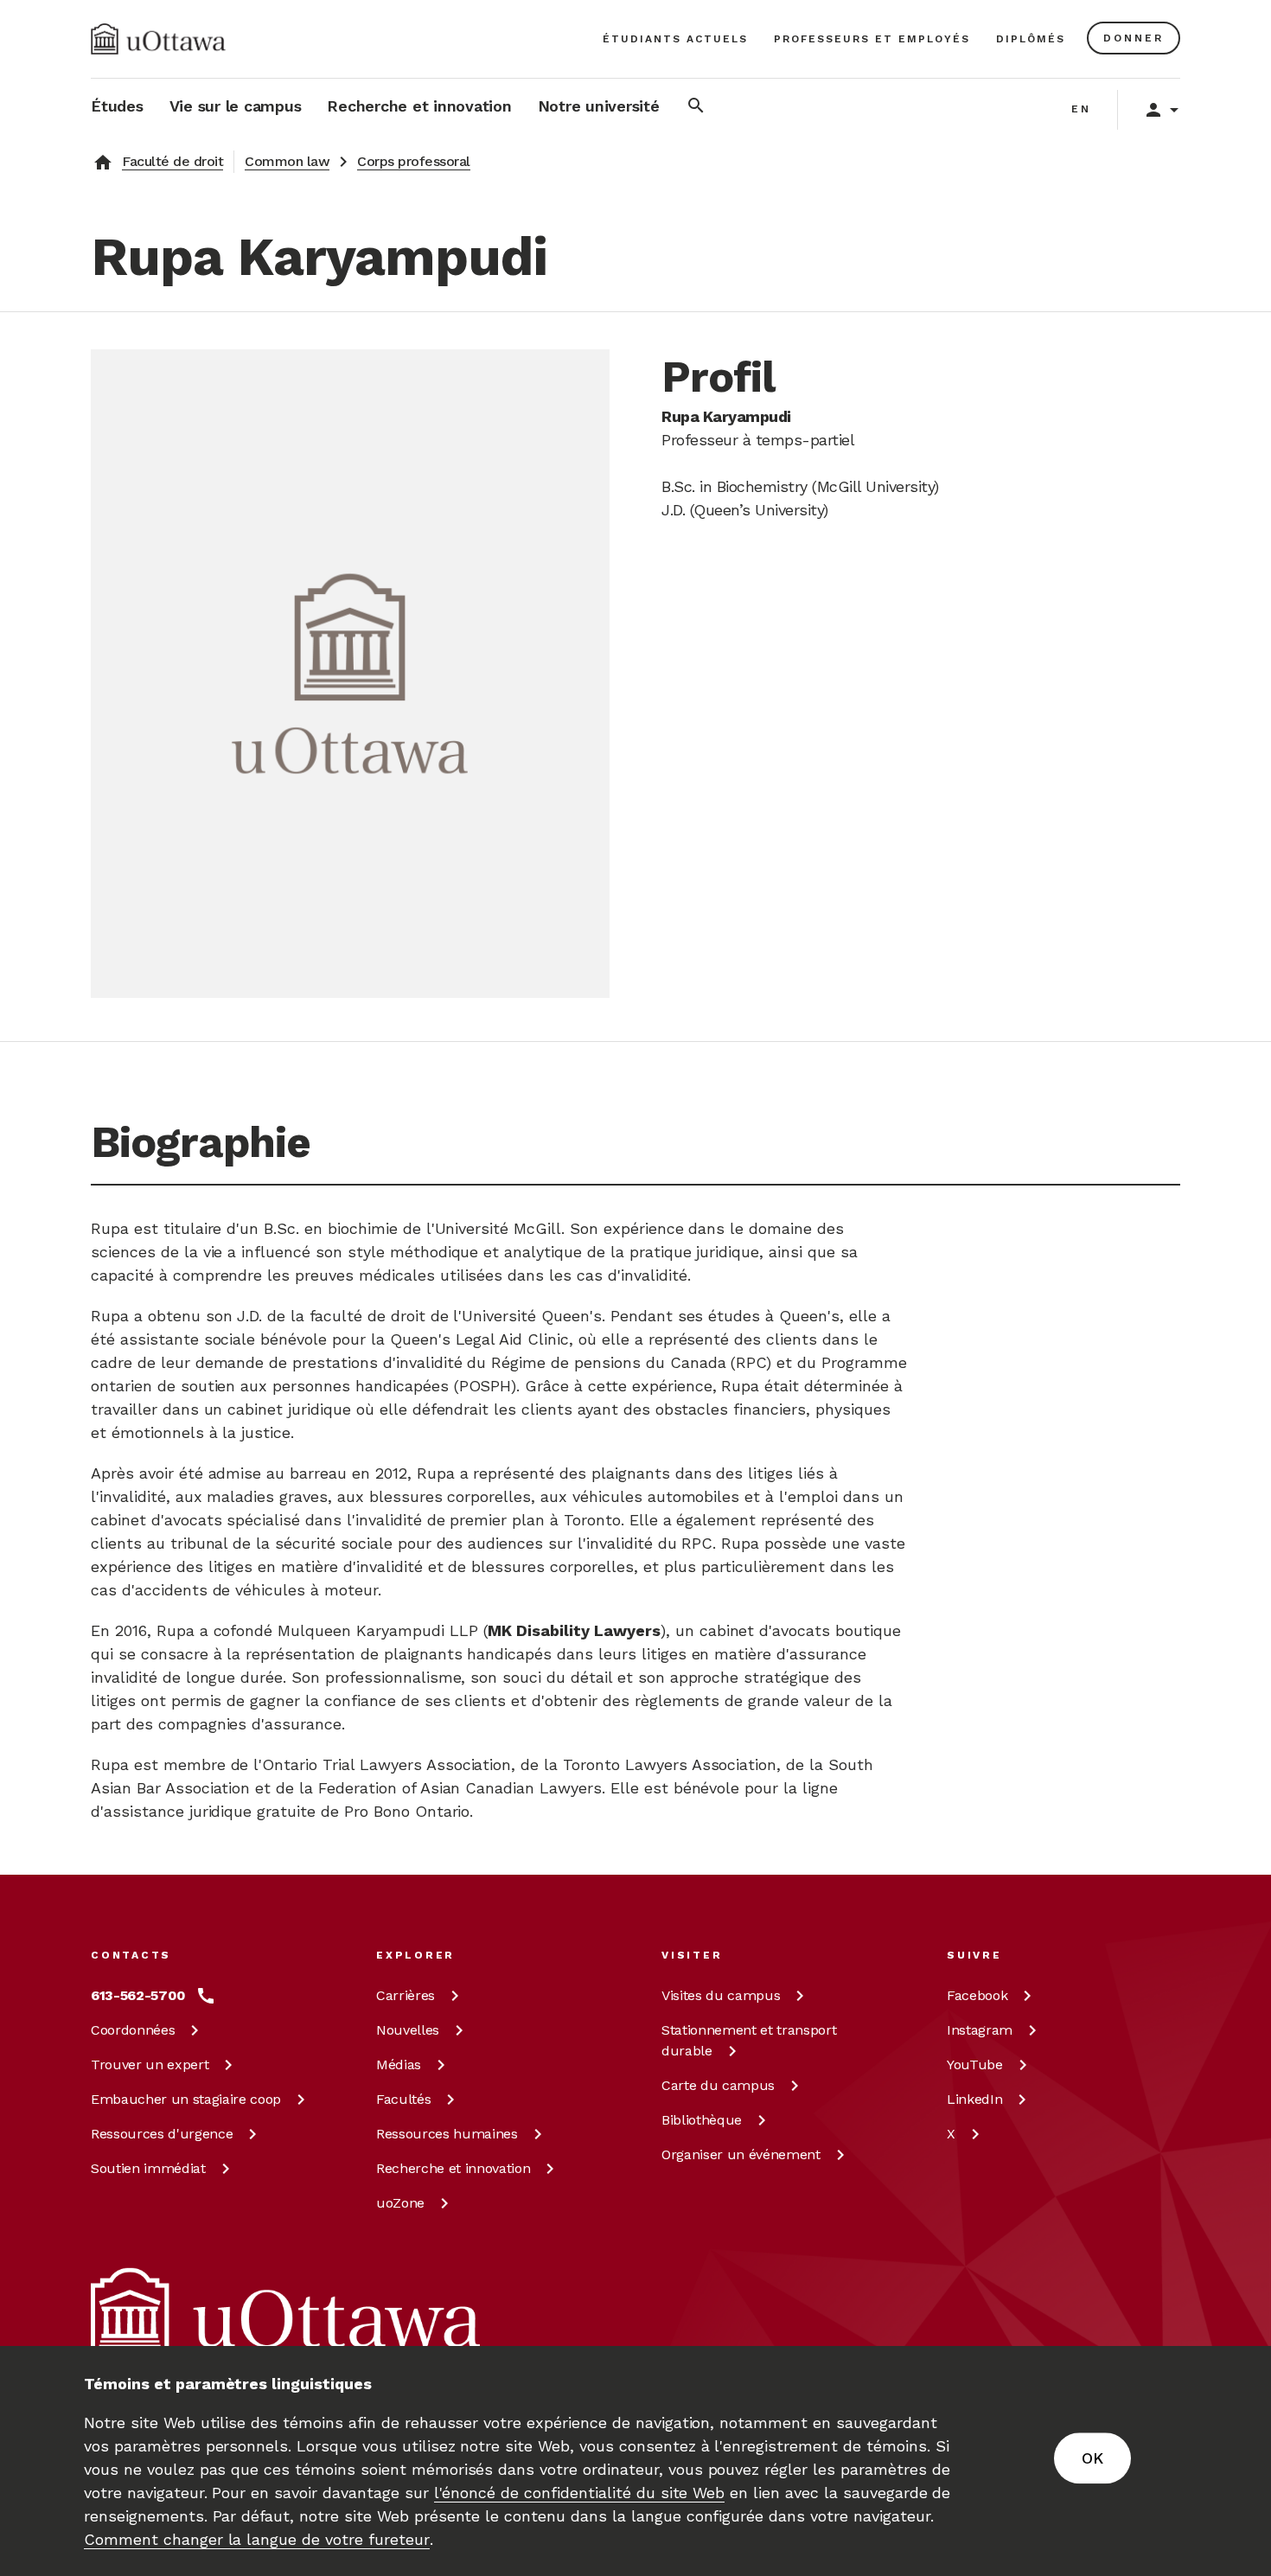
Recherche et (453, 2168)
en (1081, 109)
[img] (158, 39)
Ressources (162, 2134)
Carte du (718, 2085)
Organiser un (741, 2154)
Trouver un (150, 2065)
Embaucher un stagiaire (186, 2099)
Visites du (721, 1995)
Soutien (148, 2168)
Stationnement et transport (749, 2040)
